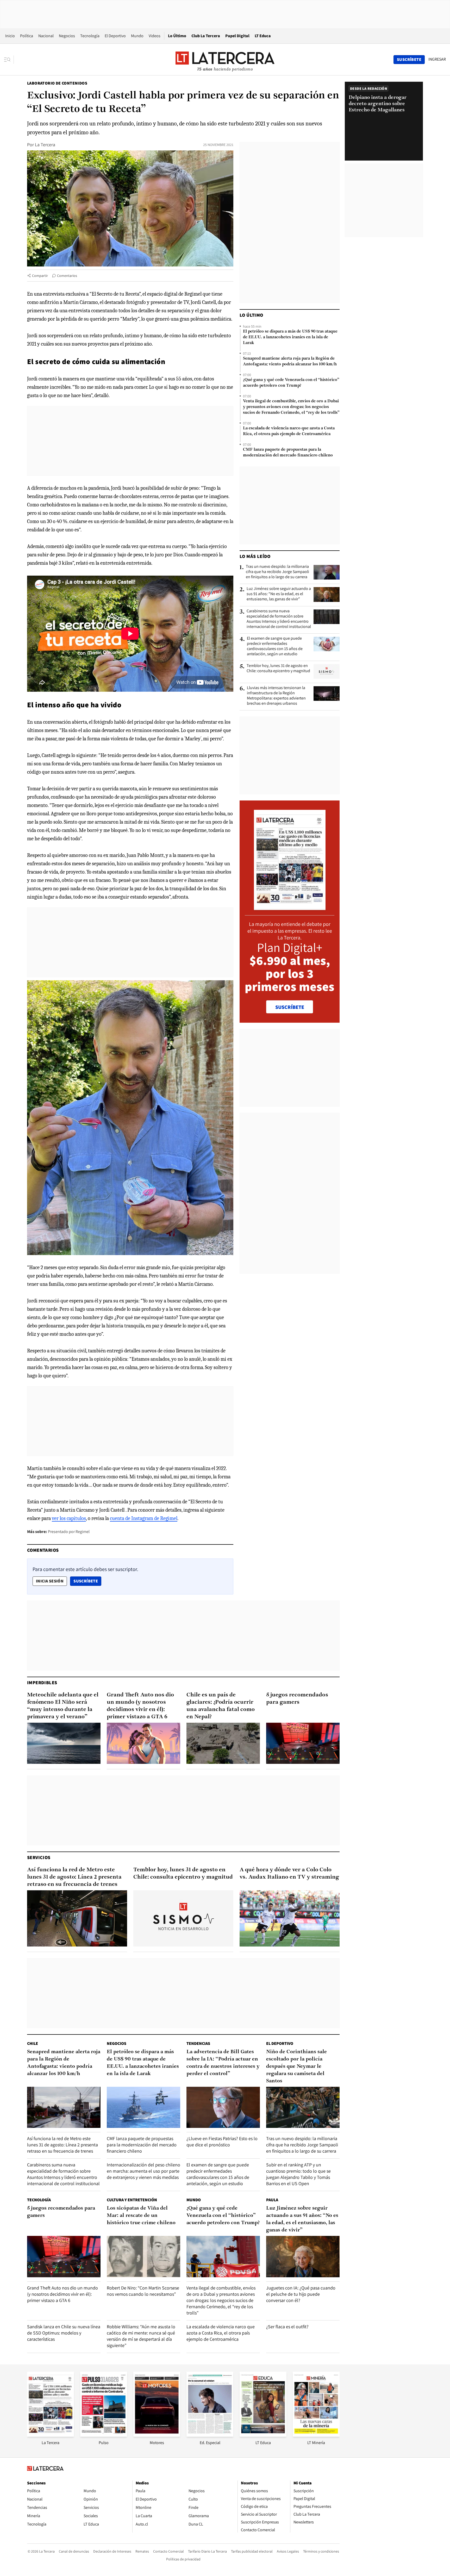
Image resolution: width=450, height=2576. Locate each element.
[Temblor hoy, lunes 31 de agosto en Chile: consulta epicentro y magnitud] (327, 671)
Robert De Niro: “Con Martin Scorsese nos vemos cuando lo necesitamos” (143, 2291)
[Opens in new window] (157, 2435)
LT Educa (263, 36)
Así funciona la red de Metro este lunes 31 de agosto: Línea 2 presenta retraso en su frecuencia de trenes (74, 1877)
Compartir (40, 276)
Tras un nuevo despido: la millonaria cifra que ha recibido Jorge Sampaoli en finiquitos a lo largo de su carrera (277, 572)
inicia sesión (50, 1581)
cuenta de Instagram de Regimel (144, 1518)
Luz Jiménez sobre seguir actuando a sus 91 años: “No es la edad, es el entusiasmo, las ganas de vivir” (279, 594)
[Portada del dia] (290, 907)
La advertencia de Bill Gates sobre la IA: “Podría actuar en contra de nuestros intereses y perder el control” (223, 2063)
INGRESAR (437, 59)
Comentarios (67, 276)
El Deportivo (115, 36)
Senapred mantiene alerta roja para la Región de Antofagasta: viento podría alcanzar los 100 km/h (290, 361)
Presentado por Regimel (69, 1532)
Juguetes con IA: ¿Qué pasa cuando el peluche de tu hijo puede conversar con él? (301, 2294)
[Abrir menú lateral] (9, 60)
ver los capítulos (69, 1518)
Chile (33, 2043)
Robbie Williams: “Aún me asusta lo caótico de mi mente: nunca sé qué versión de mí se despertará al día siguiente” (141, 2336)
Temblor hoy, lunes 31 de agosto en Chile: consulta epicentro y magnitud (278, 668)
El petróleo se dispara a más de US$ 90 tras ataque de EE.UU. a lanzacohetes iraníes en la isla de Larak (290, 337)
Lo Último (177, 36)
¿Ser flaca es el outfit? (287, 2327)
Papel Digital (237, 36)
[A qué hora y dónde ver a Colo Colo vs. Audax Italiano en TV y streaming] (290, 1918)
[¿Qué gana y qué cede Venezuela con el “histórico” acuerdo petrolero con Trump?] (223, 2257)
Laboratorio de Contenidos (57, 83)
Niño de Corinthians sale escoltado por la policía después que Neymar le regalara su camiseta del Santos (296, 2066)
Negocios (67, 36)
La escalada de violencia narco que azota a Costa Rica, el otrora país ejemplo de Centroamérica (289, 431)
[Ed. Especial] (210, 2435)
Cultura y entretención (132, 2200)
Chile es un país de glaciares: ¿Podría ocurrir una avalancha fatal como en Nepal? (221, 1706)
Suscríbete (87, 1581)
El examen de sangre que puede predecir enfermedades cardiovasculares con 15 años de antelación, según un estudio (275, 646)
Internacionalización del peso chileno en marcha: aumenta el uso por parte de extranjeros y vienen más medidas (143, 2171)
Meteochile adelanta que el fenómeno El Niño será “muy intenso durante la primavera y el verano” (63, 1706)
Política (27, 36)
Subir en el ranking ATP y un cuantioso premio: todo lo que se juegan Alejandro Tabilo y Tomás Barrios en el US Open (298, 2174)
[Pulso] (104, 2435)
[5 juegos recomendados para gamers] (303, 1743)
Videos (155, 36)
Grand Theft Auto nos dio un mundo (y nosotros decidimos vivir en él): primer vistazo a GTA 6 (140, 1706)
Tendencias (198, 2043)
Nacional (46, 36)
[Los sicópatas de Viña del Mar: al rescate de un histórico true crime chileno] (143, 2257)
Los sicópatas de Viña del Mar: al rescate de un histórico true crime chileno (141, 2216)
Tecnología (90, 36)
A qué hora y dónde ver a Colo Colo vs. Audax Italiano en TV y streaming (289, 1874)
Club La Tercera (206, 36)
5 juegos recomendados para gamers (297, 1699)
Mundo (137, 36)
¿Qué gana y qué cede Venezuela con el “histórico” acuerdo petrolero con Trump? (291, 383)
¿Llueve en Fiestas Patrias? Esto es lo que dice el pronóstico (222, 2142)
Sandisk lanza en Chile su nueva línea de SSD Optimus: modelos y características (64, 2333)
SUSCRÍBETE (290, 1007)
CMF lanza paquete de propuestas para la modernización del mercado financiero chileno (288, 453)
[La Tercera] (51, 2435)
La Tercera (45, 145)
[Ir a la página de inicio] (225, 59)
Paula (272, 2200)
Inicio (10, 36)
